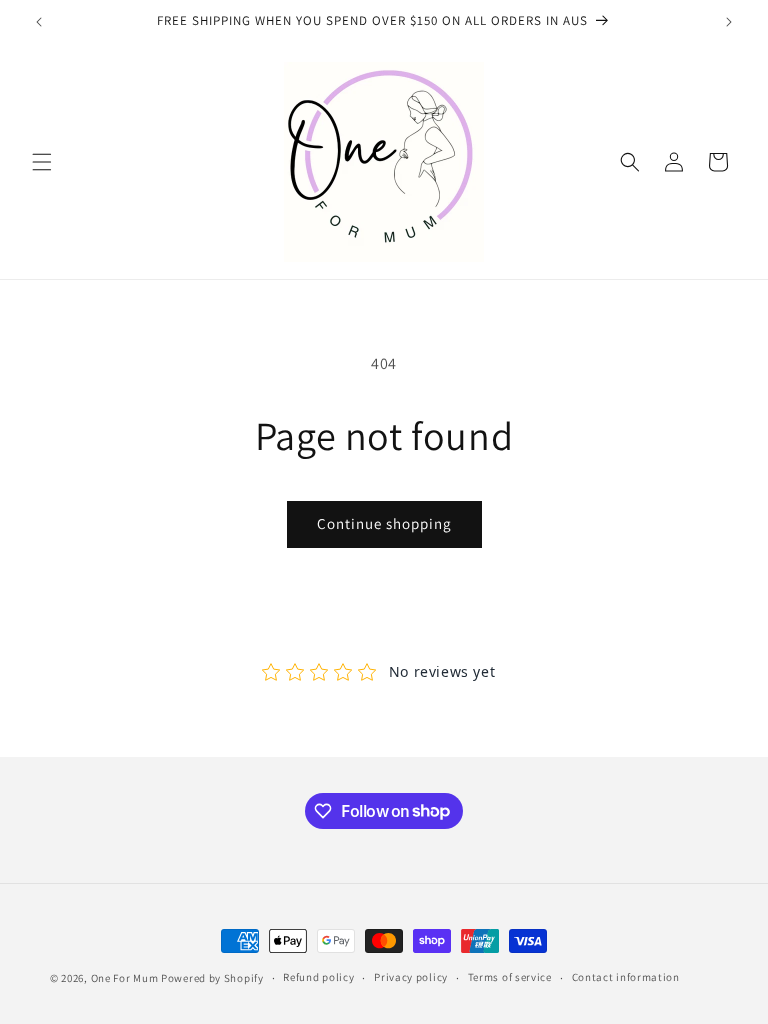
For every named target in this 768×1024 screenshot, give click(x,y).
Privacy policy (411, 977)
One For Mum (125, 978)
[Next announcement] (729, 22)
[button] (42, 162)
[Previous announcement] (39, 22)
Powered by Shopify (212, 978)
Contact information (626, 977)
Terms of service (510, 977)
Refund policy (318, 977)
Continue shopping (384, 523)
